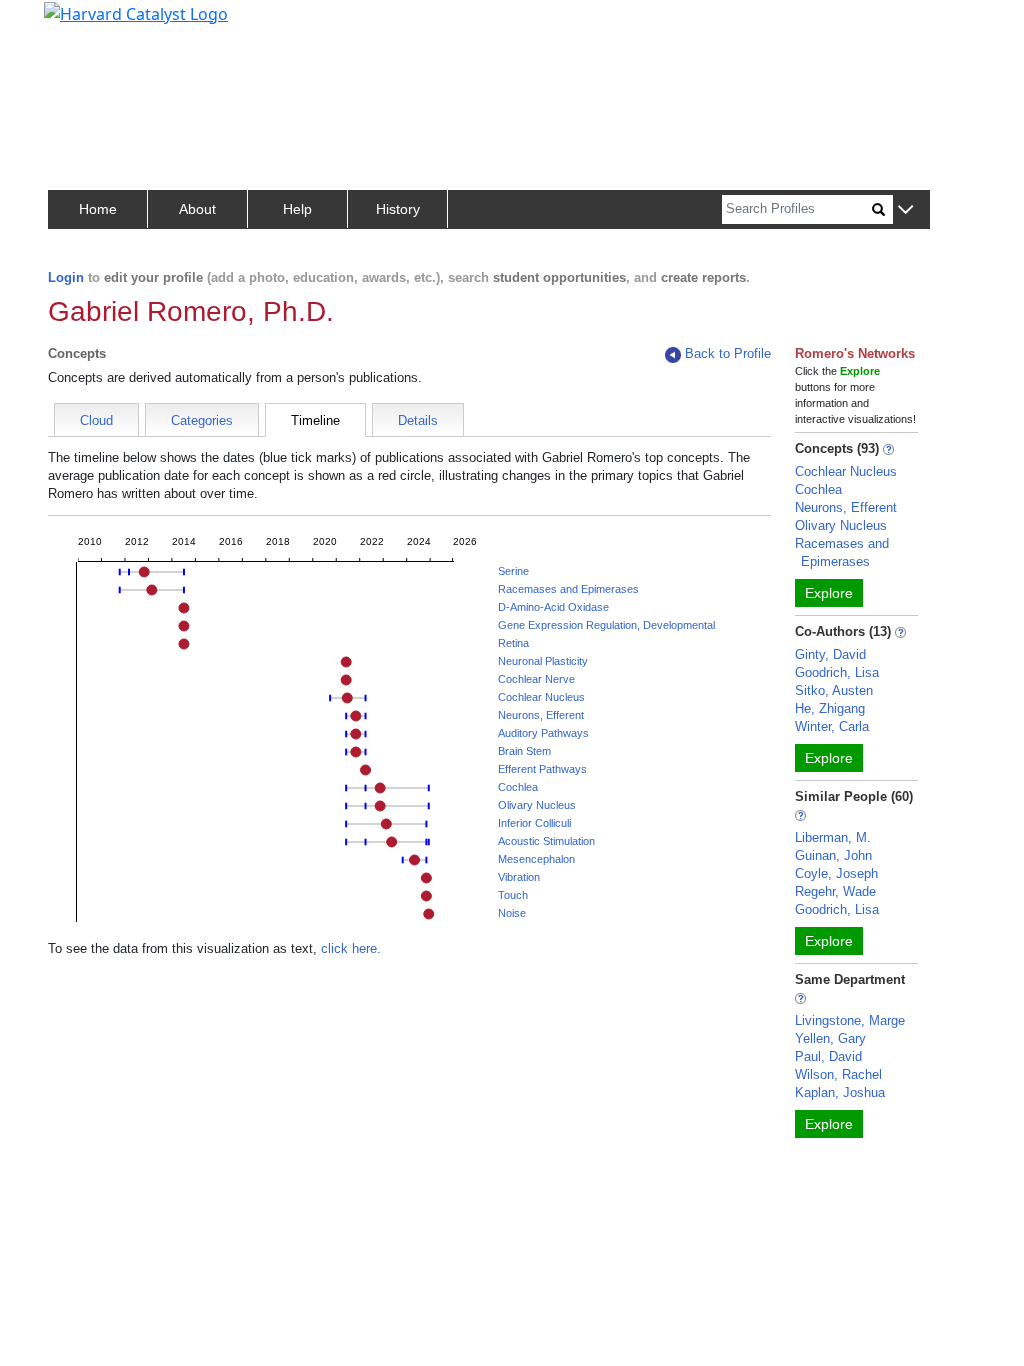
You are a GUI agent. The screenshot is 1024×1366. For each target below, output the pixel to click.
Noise (512, 913)
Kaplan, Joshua (840, 1092)
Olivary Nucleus (537, 805)
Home (98, 209)
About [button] (197, 209)
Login (66, 277)
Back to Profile (728, 353)
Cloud (96, 420)
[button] (905, 210)
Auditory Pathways (543, 733)
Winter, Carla (832, 726)
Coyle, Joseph (836, 873)
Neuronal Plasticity (543, 661)
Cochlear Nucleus (541, 697)
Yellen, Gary (830, 1038)
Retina (513, 643)
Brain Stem (524, 751)
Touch (513, 895)
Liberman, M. (833, 837)
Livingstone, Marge (850, 1020)
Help (297, 209)
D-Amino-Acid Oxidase (553, 607)
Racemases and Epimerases (568, 589)
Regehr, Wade (835, 891)
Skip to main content (83, 24)
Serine (513, 571)
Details (418, 420)
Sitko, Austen (834, 690)
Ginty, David (830, 654)
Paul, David (828, 1056)
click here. (351, 948)
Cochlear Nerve (536, 679)
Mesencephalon (536, 859)
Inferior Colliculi (534, 823)
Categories (202, 420)
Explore (829, 593)
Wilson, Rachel (838, 1074)
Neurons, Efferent (541, 715)
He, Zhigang (830, 708)
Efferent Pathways (542, 769)
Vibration (519, 877)
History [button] (398, 209)
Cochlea (518, 787)
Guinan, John (833, 855)
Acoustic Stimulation (546, 841)
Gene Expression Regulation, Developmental (606, 625)
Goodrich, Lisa (837, 672)
